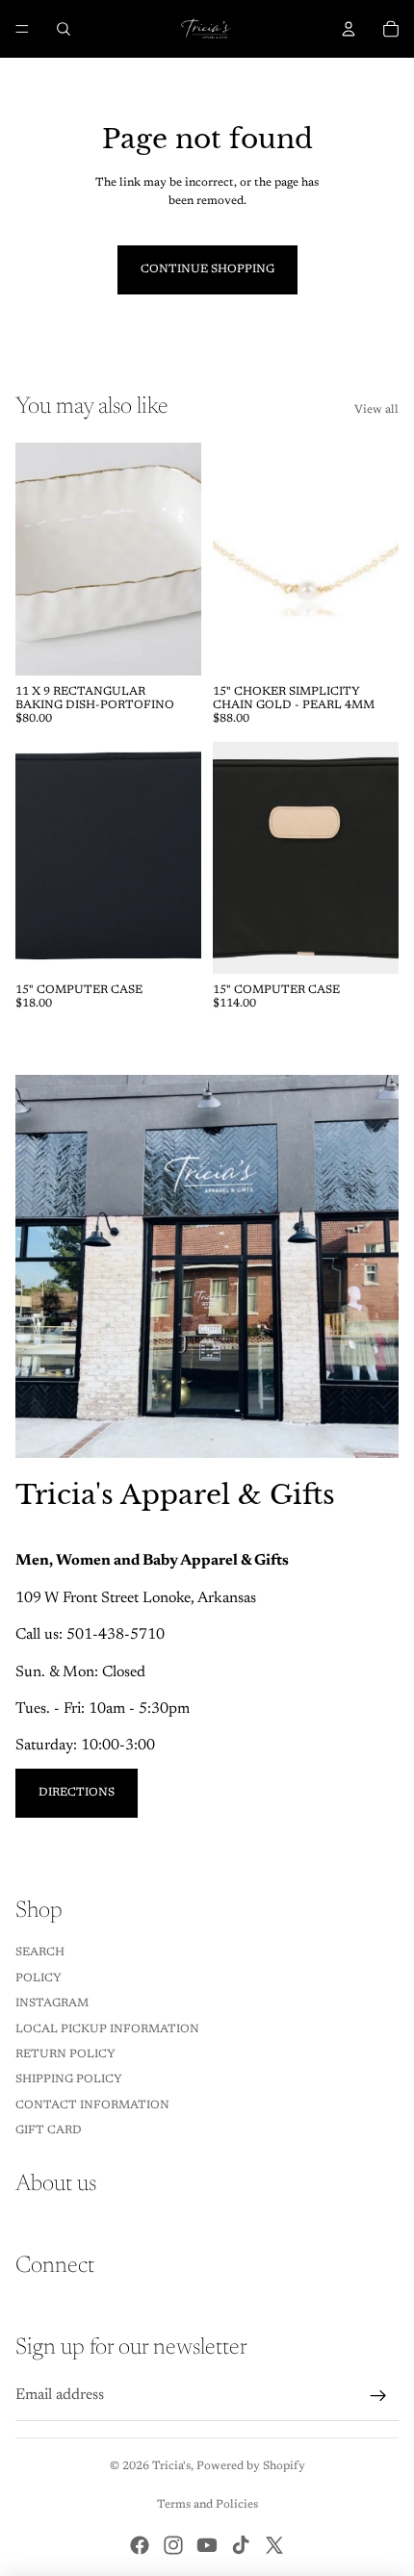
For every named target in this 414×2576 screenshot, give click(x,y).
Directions (77, 1793)
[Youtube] (207, 2545)
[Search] (64, 29)
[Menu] (22, 29)
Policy (39, 1978)
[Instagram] (173, 2545)
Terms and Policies (207, 2505)
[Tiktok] (241, 2545)
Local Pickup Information (107, 2029)
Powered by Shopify (251, 2466)
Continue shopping (207, 269)
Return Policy (65, 2054)
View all (376, 410)
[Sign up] (378, 2396)
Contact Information (92, 2105)
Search (40, 1952)
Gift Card (49, 2130)
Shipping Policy (69, 2079)
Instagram (52, 2003)
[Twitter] (274, 2545)
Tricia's (171, 2466)
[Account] (349, 29)
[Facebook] (140, 2545)
